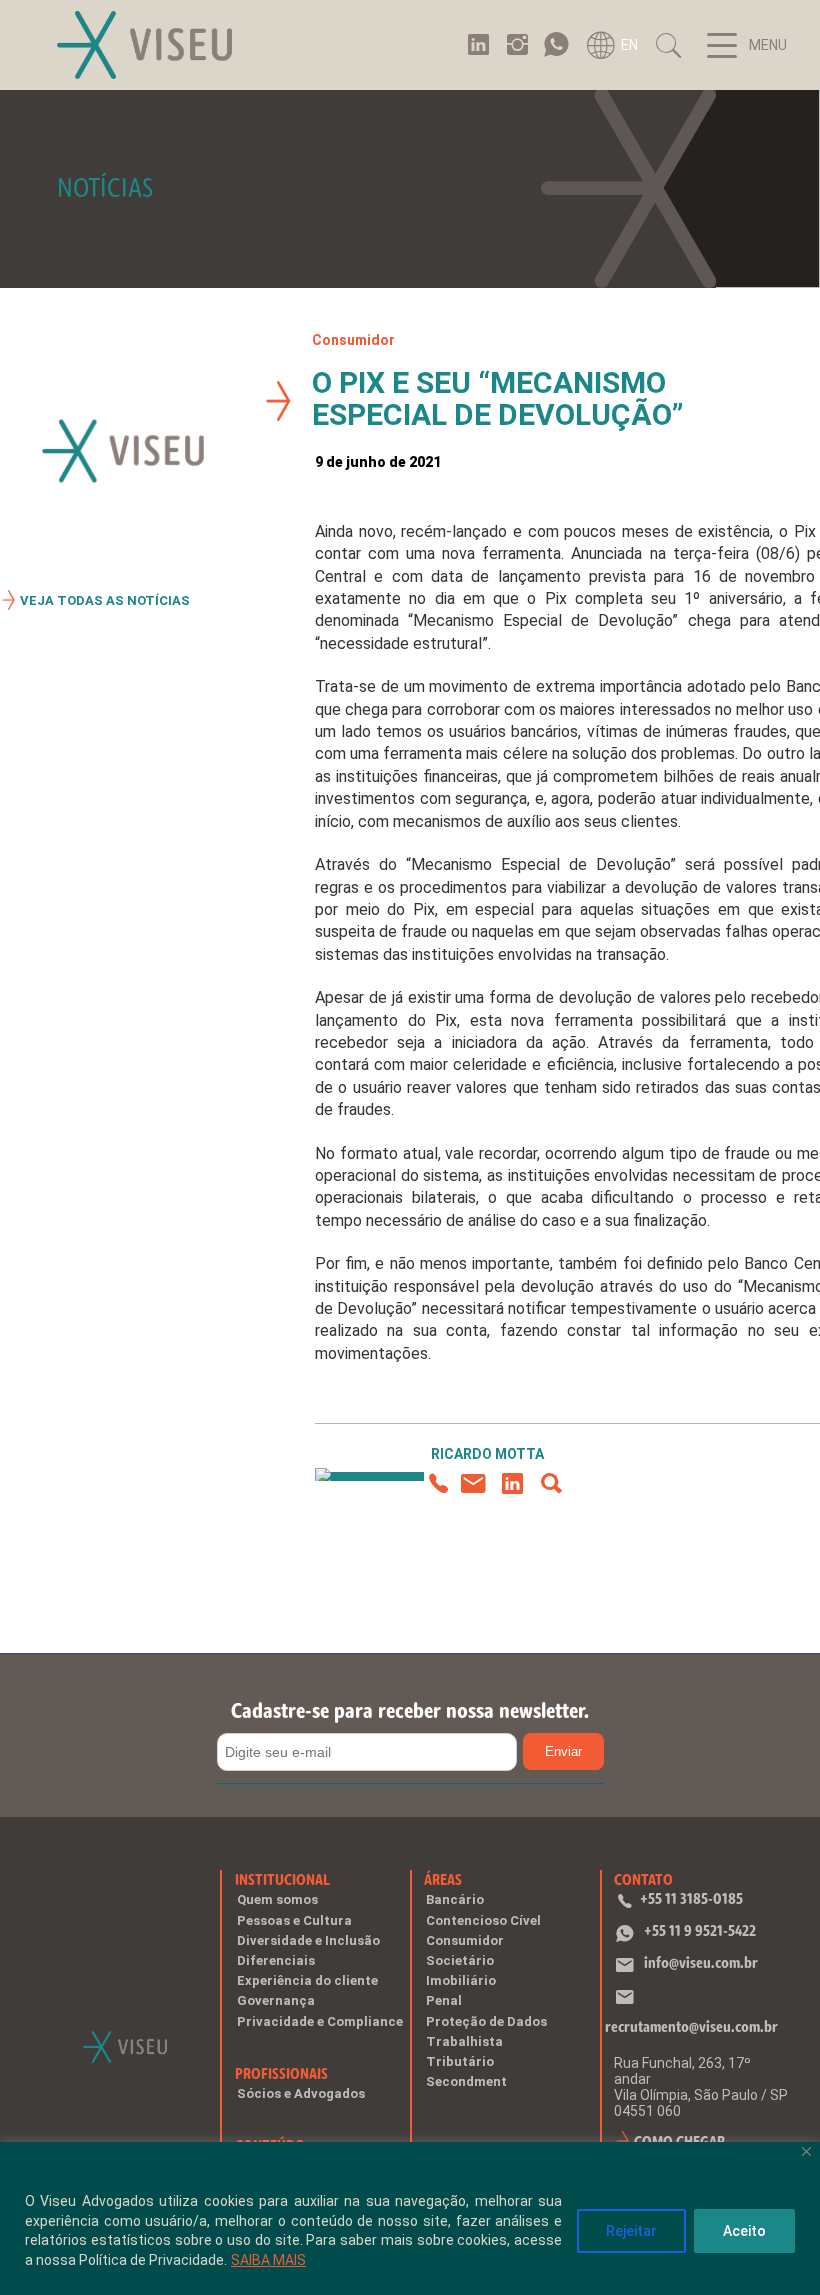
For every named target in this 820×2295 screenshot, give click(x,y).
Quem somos (277, 1899)
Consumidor (353, 340)
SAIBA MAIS (268, 2260)
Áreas (443, 1879)
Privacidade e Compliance (320, 2021)
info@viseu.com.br (701, 1962)
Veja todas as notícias (105, 600)
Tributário (460, 2061)
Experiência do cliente (307, 1980)
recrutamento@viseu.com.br (691, 2026)
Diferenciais (276, 1960)
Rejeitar (631, 2231)
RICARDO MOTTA (487, 1454)
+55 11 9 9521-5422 (700, 1930)
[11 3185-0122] (436, 1484)
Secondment (466, 2081)
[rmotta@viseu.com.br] (473, 1484)
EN (629, 45)
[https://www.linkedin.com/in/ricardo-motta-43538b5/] (512, 1484)
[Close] (806, 2151)
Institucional (282, 1879)
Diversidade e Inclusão (308, 1940)
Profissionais (281, 2073)
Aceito (744, 2231)
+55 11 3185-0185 (691, 1898)
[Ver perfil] (551, 1484)
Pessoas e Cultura (294, 1920)
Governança (276, 2000)
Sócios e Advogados (301, 2093)
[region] (410, 2218)
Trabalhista (464, 2041)
